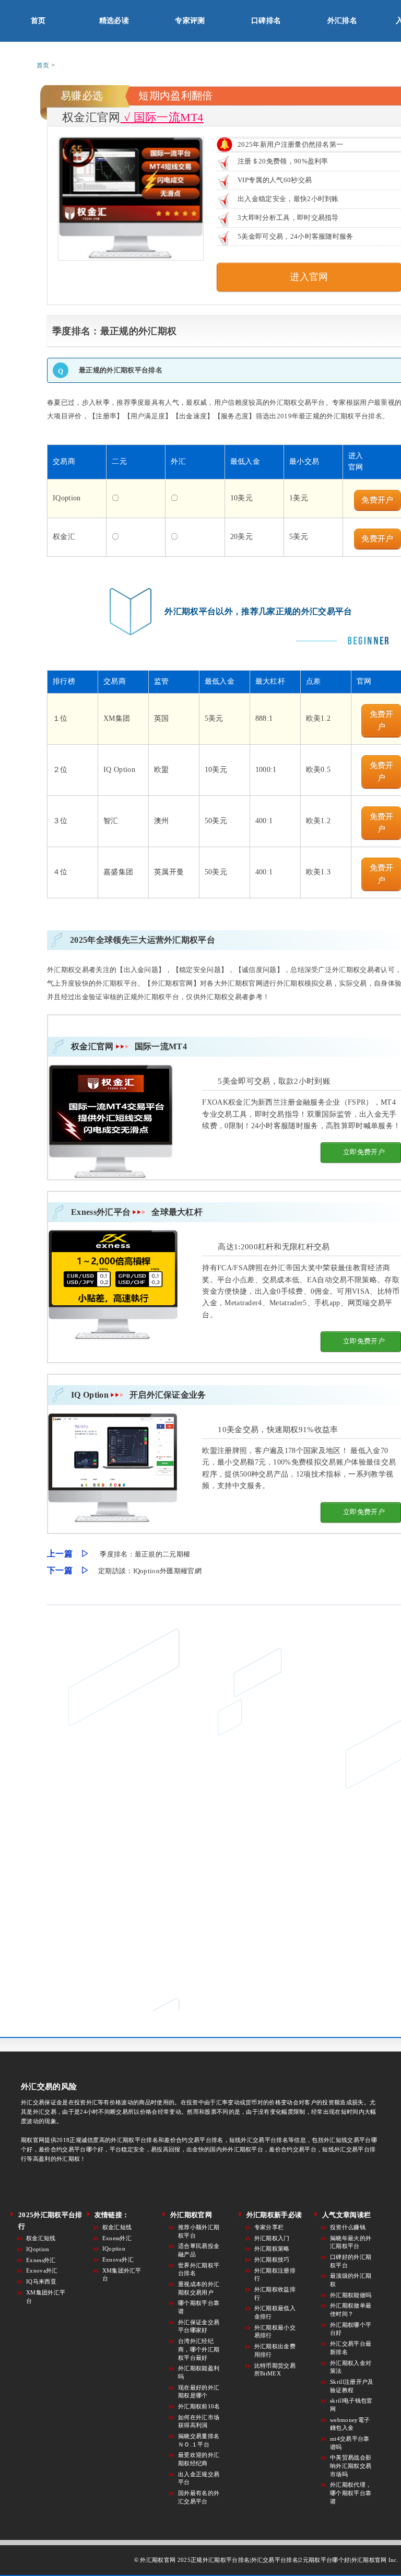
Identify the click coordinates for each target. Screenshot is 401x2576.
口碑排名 (266, 21)
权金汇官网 (129, 1046)
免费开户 (377, 500)
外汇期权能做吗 (351, 2295)
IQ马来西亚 (41, 2281)
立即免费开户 (364, 1152)
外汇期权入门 (272, 2238)
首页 (38, 21)
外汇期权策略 (272, 2249)
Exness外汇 (41, 2260)
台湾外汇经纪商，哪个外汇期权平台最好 (199, 2349)
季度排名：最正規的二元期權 (145, 1554)
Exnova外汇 (42, 2270)
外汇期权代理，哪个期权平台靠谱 (351, 2493)
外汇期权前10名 (199, 2406)
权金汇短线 (41, 2238)
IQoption (38, 2249)
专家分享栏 (269, 2227)
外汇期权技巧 (272, 2259)
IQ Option (139, 1395)
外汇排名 (342, 21)
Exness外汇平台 (137, 1212)
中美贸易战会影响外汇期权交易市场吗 (351, 2466)
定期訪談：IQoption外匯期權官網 (150, 1571)
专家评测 (190, 21)
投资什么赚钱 (348, 2227)
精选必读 (114, 21)
